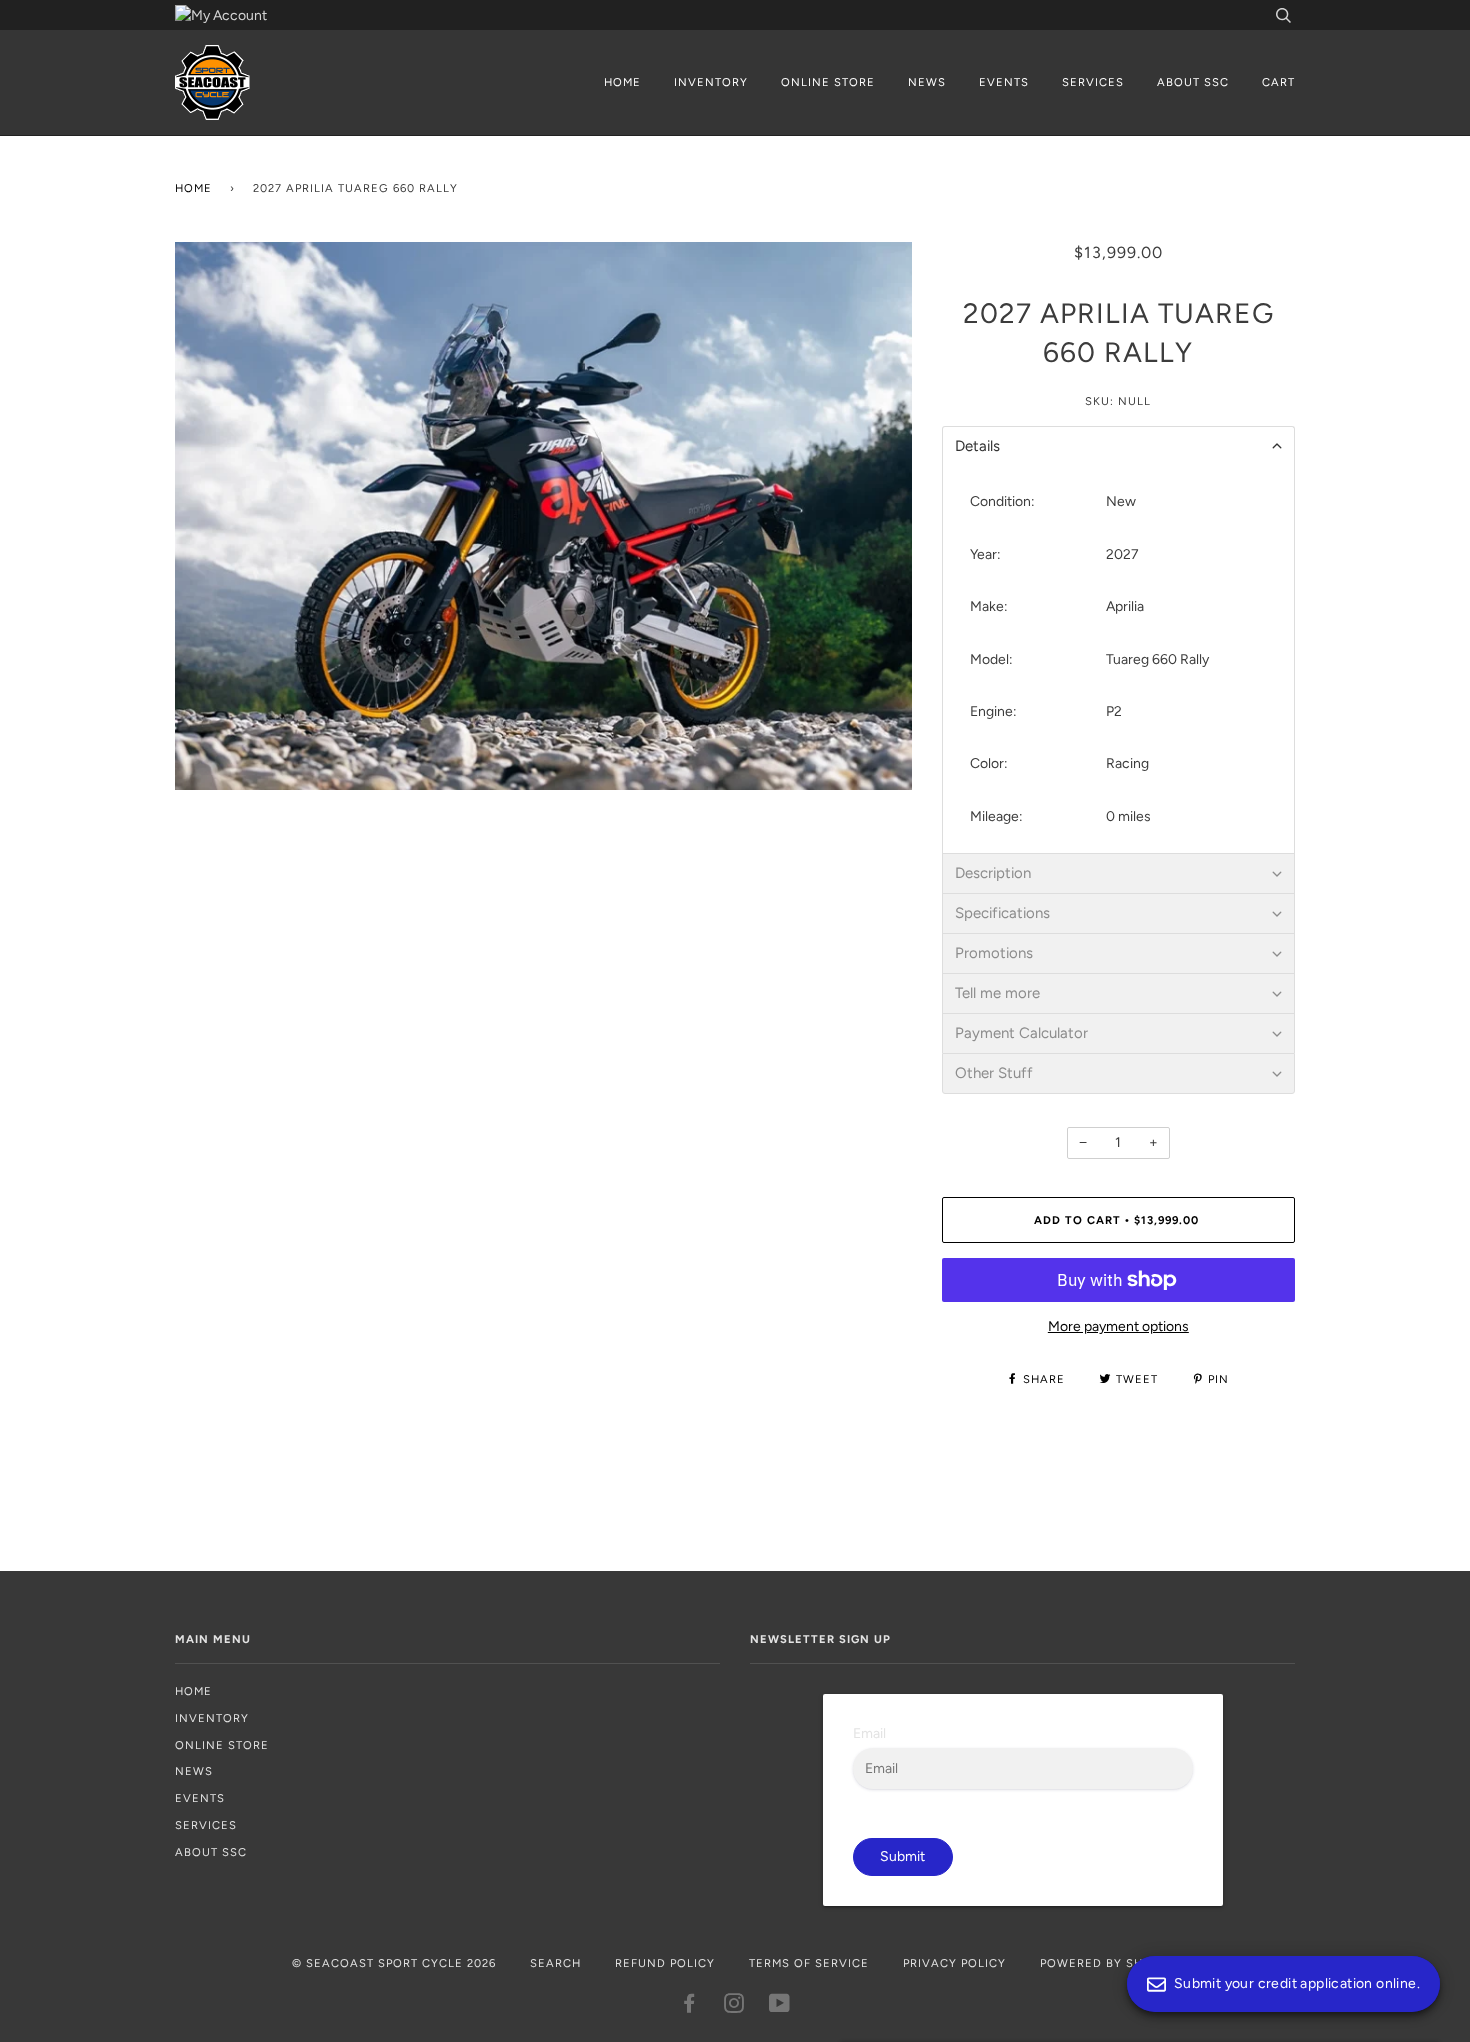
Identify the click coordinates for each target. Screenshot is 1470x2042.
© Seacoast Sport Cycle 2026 (394, 1963)
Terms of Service (809, 1963)
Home (622, 82)
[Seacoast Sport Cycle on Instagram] (734, 2007)
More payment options (1118, 1326)
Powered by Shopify (1109, 1963)
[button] (1118, 446)
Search (555, 1963)
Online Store (828, 82)
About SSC (1193, 82)
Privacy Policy (954, 1963)
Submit (902, 1856)
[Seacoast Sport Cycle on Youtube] (780, 2007)
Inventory (711, 82)
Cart (1278, 82)
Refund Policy (665, 1963)
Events (1004, 82)
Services (1093, 82)
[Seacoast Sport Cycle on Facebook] (689, 2007)
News (927, 82)
